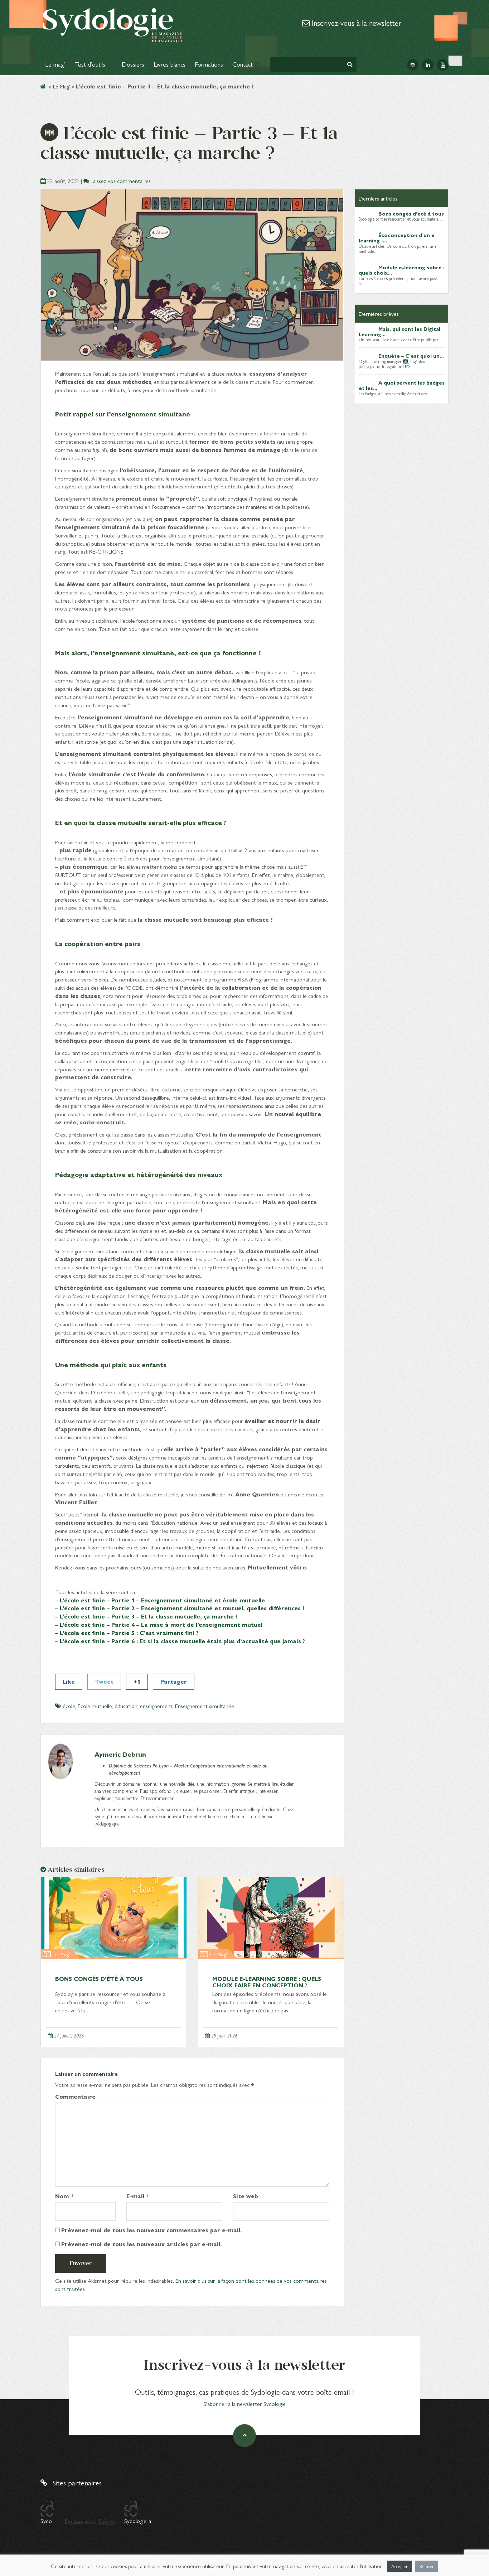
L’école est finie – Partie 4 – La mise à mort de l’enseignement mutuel (161, 1624)
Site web (246, 2196)
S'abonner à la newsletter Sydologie (245, 2404)
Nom (64, 2196)
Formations (209, 64)
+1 (137, 1681)
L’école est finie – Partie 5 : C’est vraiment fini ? (129, 1633)
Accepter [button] (400, 2566)
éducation (126, 1706)
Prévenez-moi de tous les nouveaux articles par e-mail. (141, 2244)
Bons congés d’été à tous (99, 1979)
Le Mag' (62, 86)
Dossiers (133, 64)
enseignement (156, 1706)
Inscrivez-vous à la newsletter (355, 23)
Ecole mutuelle (95, 1706)
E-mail (138, 2196)
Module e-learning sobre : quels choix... (402, 270)
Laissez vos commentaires (121, 181)
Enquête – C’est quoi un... (411, 356)
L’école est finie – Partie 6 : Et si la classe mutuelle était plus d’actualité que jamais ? (182, 1641)
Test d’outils (91, 64)
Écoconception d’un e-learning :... (398, 238)
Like (69, 1681)
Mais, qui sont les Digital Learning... (400, 331)
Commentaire (75, 2097)
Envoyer (81, 2263)
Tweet (104, 1681)
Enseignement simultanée (205, 1706)
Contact (243, 64)
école (69, 1706)
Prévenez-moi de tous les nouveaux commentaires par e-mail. (151, 2230)
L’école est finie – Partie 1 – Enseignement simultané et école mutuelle (162, 1600)
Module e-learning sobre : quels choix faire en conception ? (267, 1982)
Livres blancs (170, 64)
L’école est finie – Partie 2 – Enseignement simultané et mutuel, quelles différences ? (182, 1608)
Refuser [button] (427, 2566)
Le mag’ (55, 64)
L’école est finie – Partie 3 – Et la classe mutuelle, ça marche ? (149, 1616)
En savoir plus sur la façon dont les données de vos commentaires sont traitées (191, 2285)
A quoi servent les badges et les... (402, 385)
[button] (350, 64)
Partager (174, 1681)
